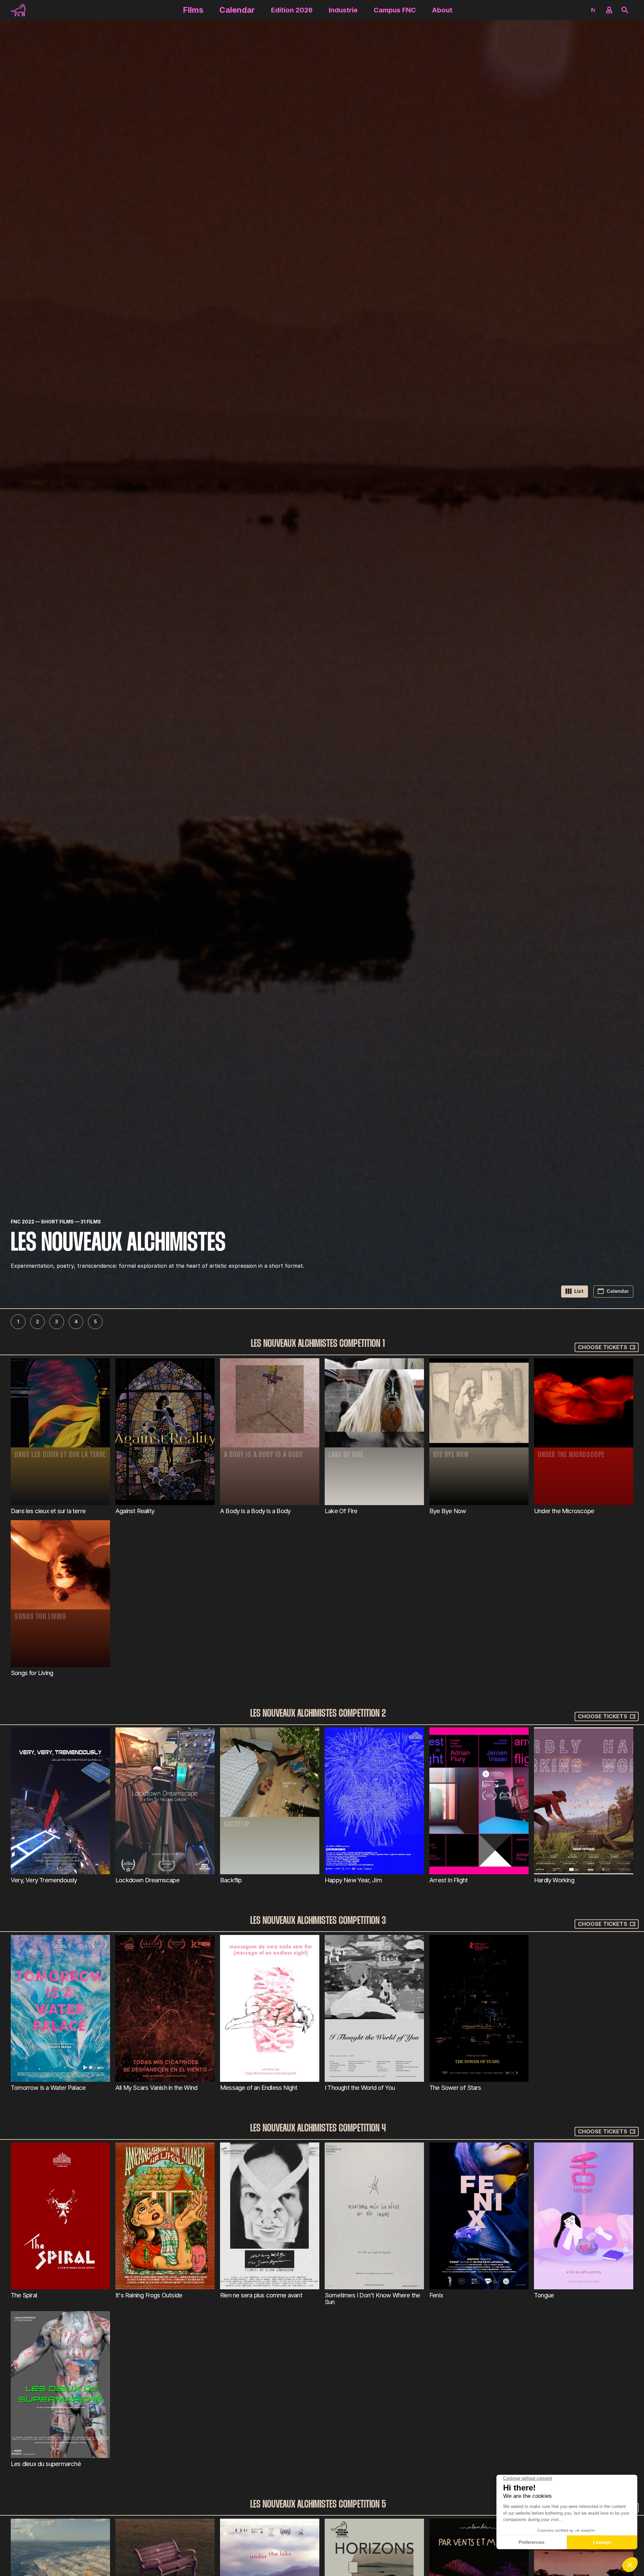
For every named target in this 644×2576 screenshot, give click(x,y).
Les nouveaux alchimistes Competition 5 (318, 2505)
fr (593, 10)
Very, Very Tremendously (44, 1880)
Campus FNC (395, 10)
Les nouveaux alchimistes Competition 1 (318, 1344)
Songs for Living (32, 1673)
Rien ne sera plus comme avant (261, 2295)
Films (193, 10)
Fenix (436, 2295)
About (442, 10)
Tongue (544, 2295)
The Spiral (24, 2295)
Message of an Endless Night (259, 2087)
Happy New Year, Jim (353, 1880)
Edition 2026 (292, 10)
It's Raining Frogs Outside (149, 2295)
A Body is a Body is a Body (255, 1511)
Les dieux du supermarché (46, 2464)
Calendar (237, 10)
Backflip (231, 1880)
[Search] (625, 10)
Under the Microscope (564, 1511)
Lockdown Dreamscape (147, 1880)
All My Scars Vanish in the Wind (156, 2087)
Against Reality (135, 1511)
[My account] (609, 10)
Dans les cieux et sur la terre (48, 1511)
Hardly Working (554, 1880)
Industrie (343, 10)
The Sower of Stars (455, 2087)
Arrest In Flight (448, 1880)
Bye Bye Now (448, 1511)
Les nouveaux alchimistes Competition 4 (318, 2129)
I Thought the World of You (360, 2087)
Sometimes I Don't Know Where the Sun (372, 2299)
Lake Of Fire (341, 1511)
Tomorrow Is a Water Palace (48, 2087)
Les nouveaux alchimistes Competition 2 (318, 1713)
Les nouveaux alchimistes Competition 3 (318, 1921)
